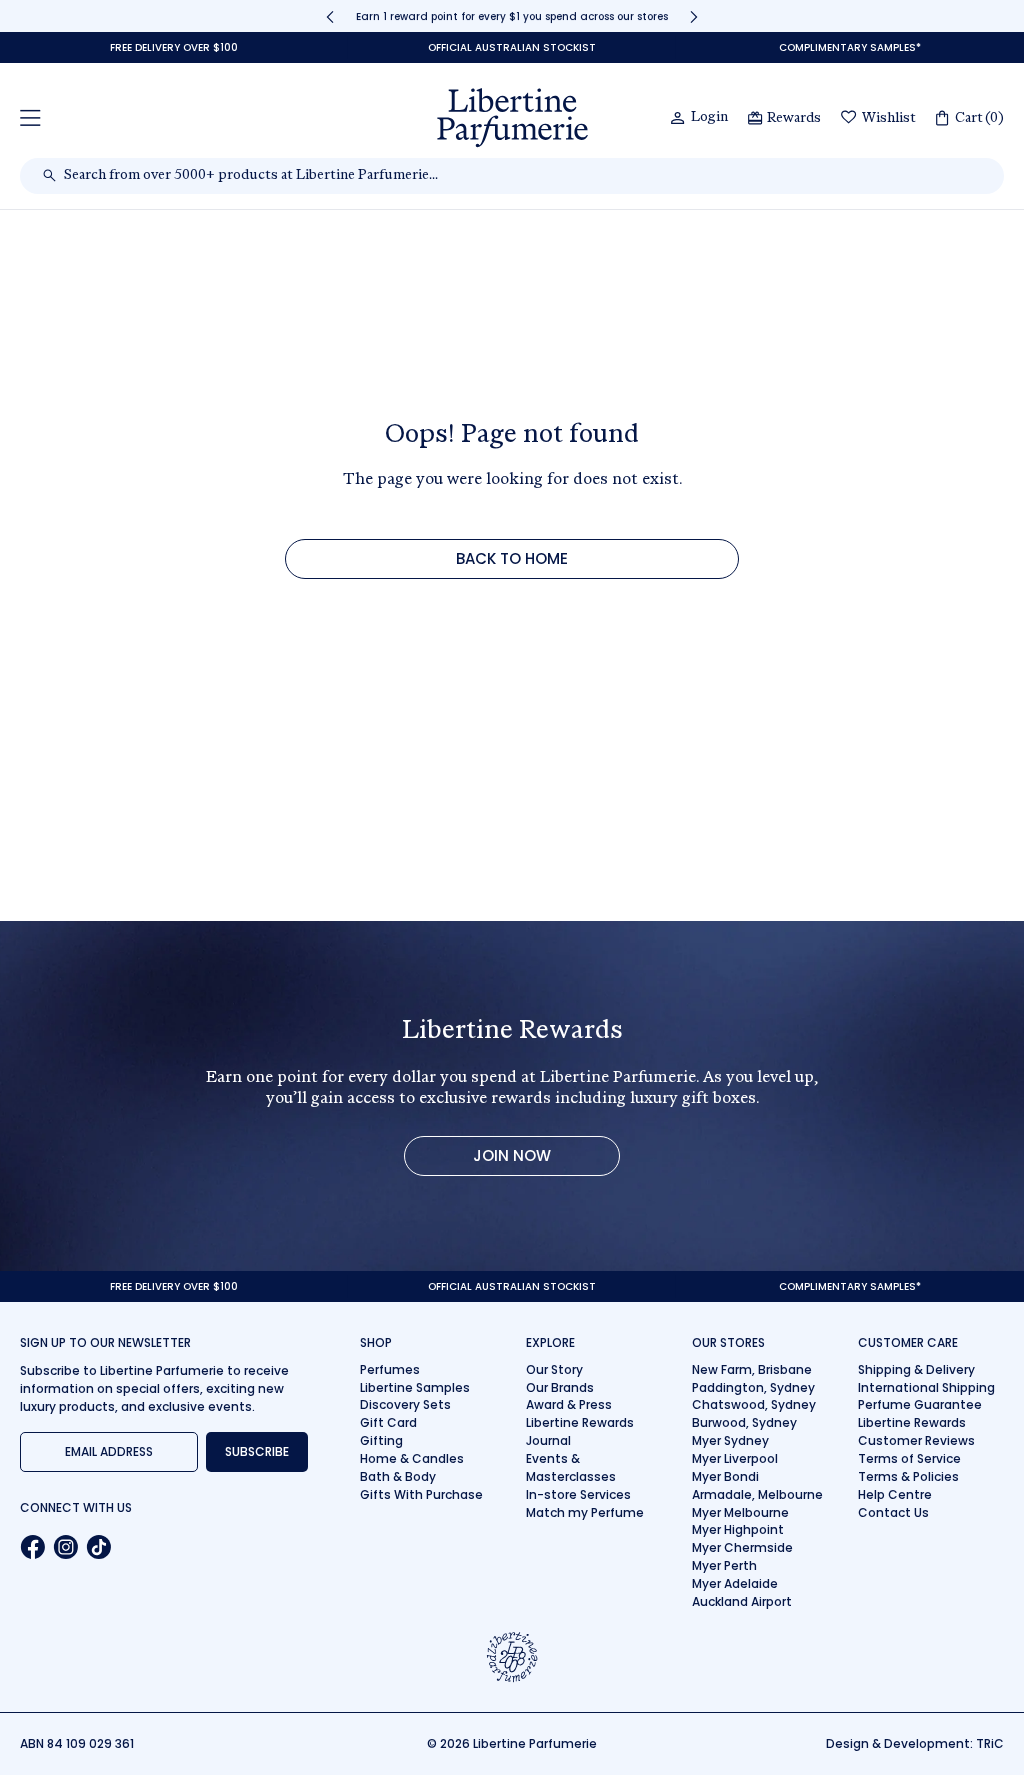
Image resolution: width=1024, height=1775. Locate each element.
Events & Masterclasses (571, 1467)
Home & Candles (412, 1458)
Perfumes (390, 1369)
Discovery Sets (405, 1404)
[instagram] (65, 1547)
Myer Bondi (725, 1476)
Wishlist (889, 119)
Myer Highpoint (738, 1529)
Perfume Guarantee (920, 1404)
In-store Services (578, 1494)
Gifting (381, 1440)
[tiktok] (98, 1547)
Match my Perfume (585, 1512)
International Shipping (926, 1387)
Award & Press (569, 1404)
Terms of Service (909, 1458)
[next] (694, 16)
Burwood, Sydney (744, 1422)
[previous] (330, 16)
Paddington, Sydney (753, 1387)
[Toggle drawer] (30, 117)
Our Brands (560, 1387)
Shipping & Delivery (916, 1369)
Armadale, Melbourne (757, 1494)
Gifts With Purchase (421, 1494)
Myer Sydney (730, 1440)
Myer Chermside (742, 1547)
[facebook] (32, 1547)
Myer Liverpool (735, 1458)
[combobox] (522, 176)
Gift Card (388, 1422)
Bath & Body (398, 1476)
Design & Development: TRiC (915, 1743)
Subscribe (257, 1451)
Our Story (554, 1369)
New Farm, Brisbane (752, 1369)
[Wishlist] (849, 118)
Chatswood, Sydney (754, 1404)
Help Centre (895, 1494)
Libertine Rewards (580, 1422)
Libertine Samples (415, 1387)
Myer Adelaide (735, 1583)
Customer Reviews (916, 1440)
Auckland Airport (742, 1601)
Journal (548, 1440)
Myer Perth (724, 1565)
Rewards (794, 119)
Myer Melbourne (740, 1512)
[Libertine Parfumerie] (512, 118)
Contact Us (893, 1512)
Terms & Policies (908, 1476)
